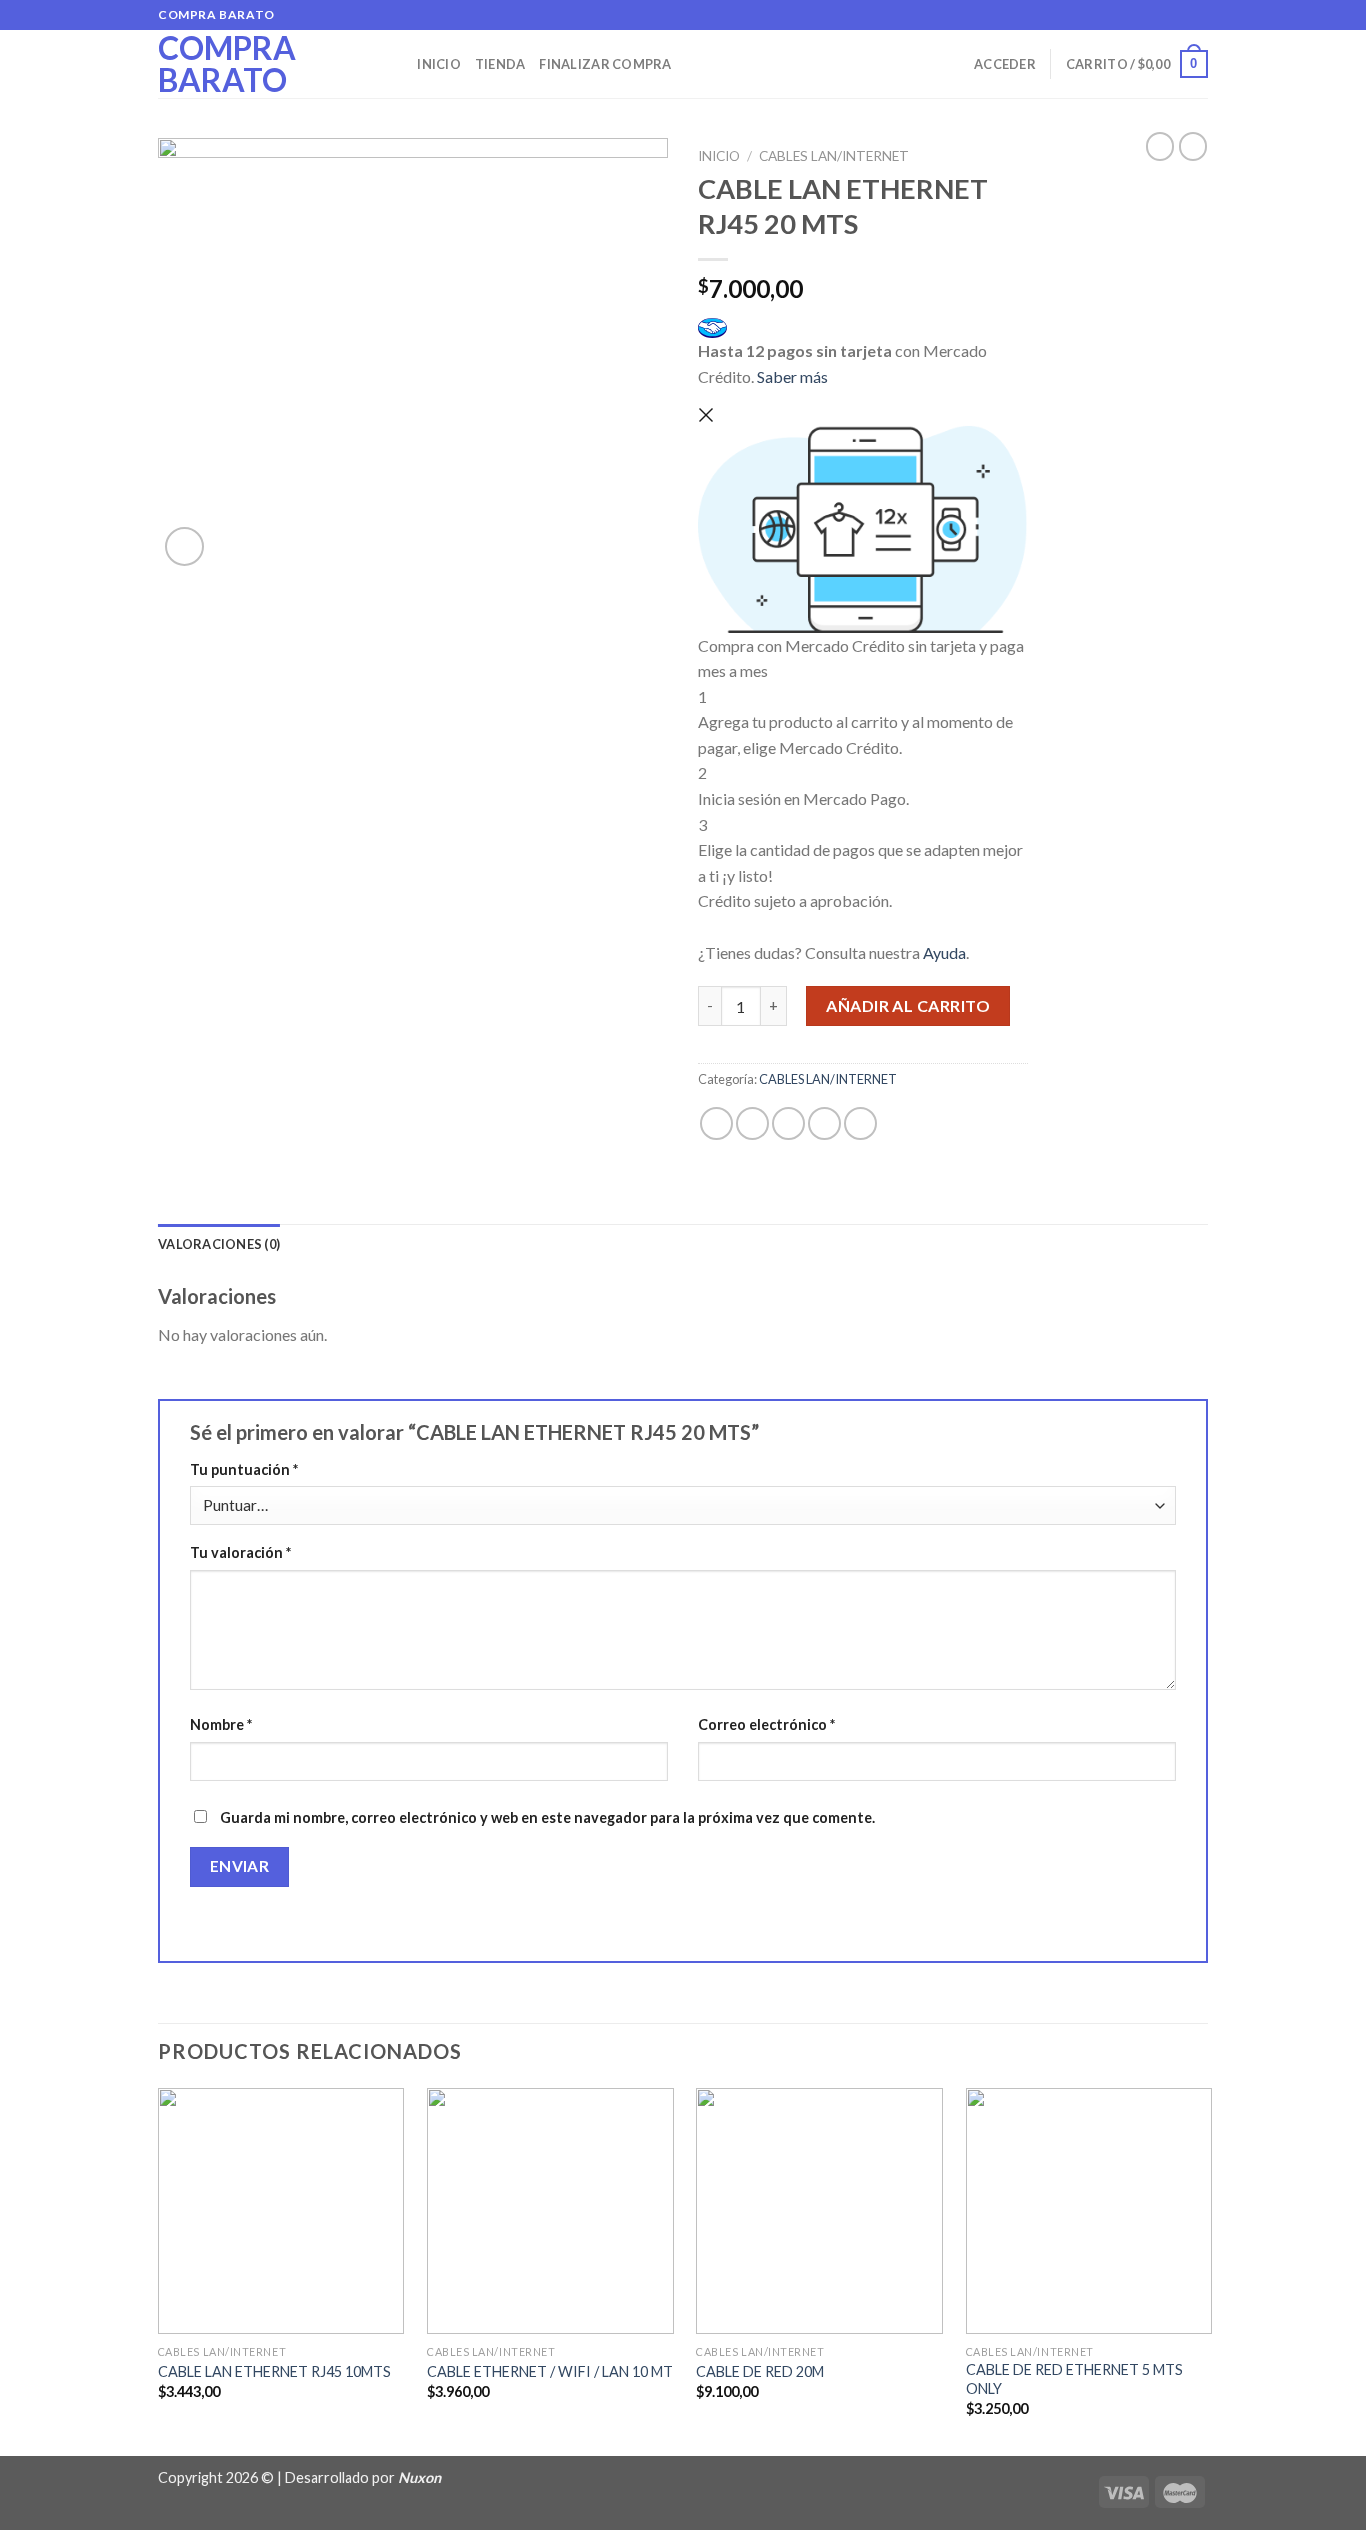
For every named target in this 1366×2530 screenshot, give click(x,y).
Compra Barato (227, 64)
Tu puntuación (244, 1469)
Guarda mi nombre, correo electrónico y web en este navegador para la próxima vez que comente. (547, 1817)
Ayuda (944, 952)
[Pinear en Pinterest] (824, 1123)
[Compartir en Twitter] (752, 1123)
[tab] (219, 1244)
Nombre (221, 1724)
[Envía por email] (788, 1123)
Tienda (500, 64)
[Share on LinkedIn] (860, 1123)
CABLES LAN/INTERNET (834, 156)
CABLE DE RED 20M (760, 2371)
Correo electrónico (766, 1724)
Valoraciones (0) (219, 1244)
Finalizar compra (605, 64)
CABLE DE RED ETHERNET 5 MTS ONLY (1074, 2379)
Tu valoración (240, 1552)
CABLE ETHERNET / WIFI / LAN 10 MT (550, 2371)
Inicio (439, 64)
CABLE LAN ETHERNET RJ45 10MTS (274, 2371)
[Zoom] (184, 546)
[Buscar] (395, 64)
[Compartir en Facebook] (716, 1123)
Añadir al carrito (908, 1005)
